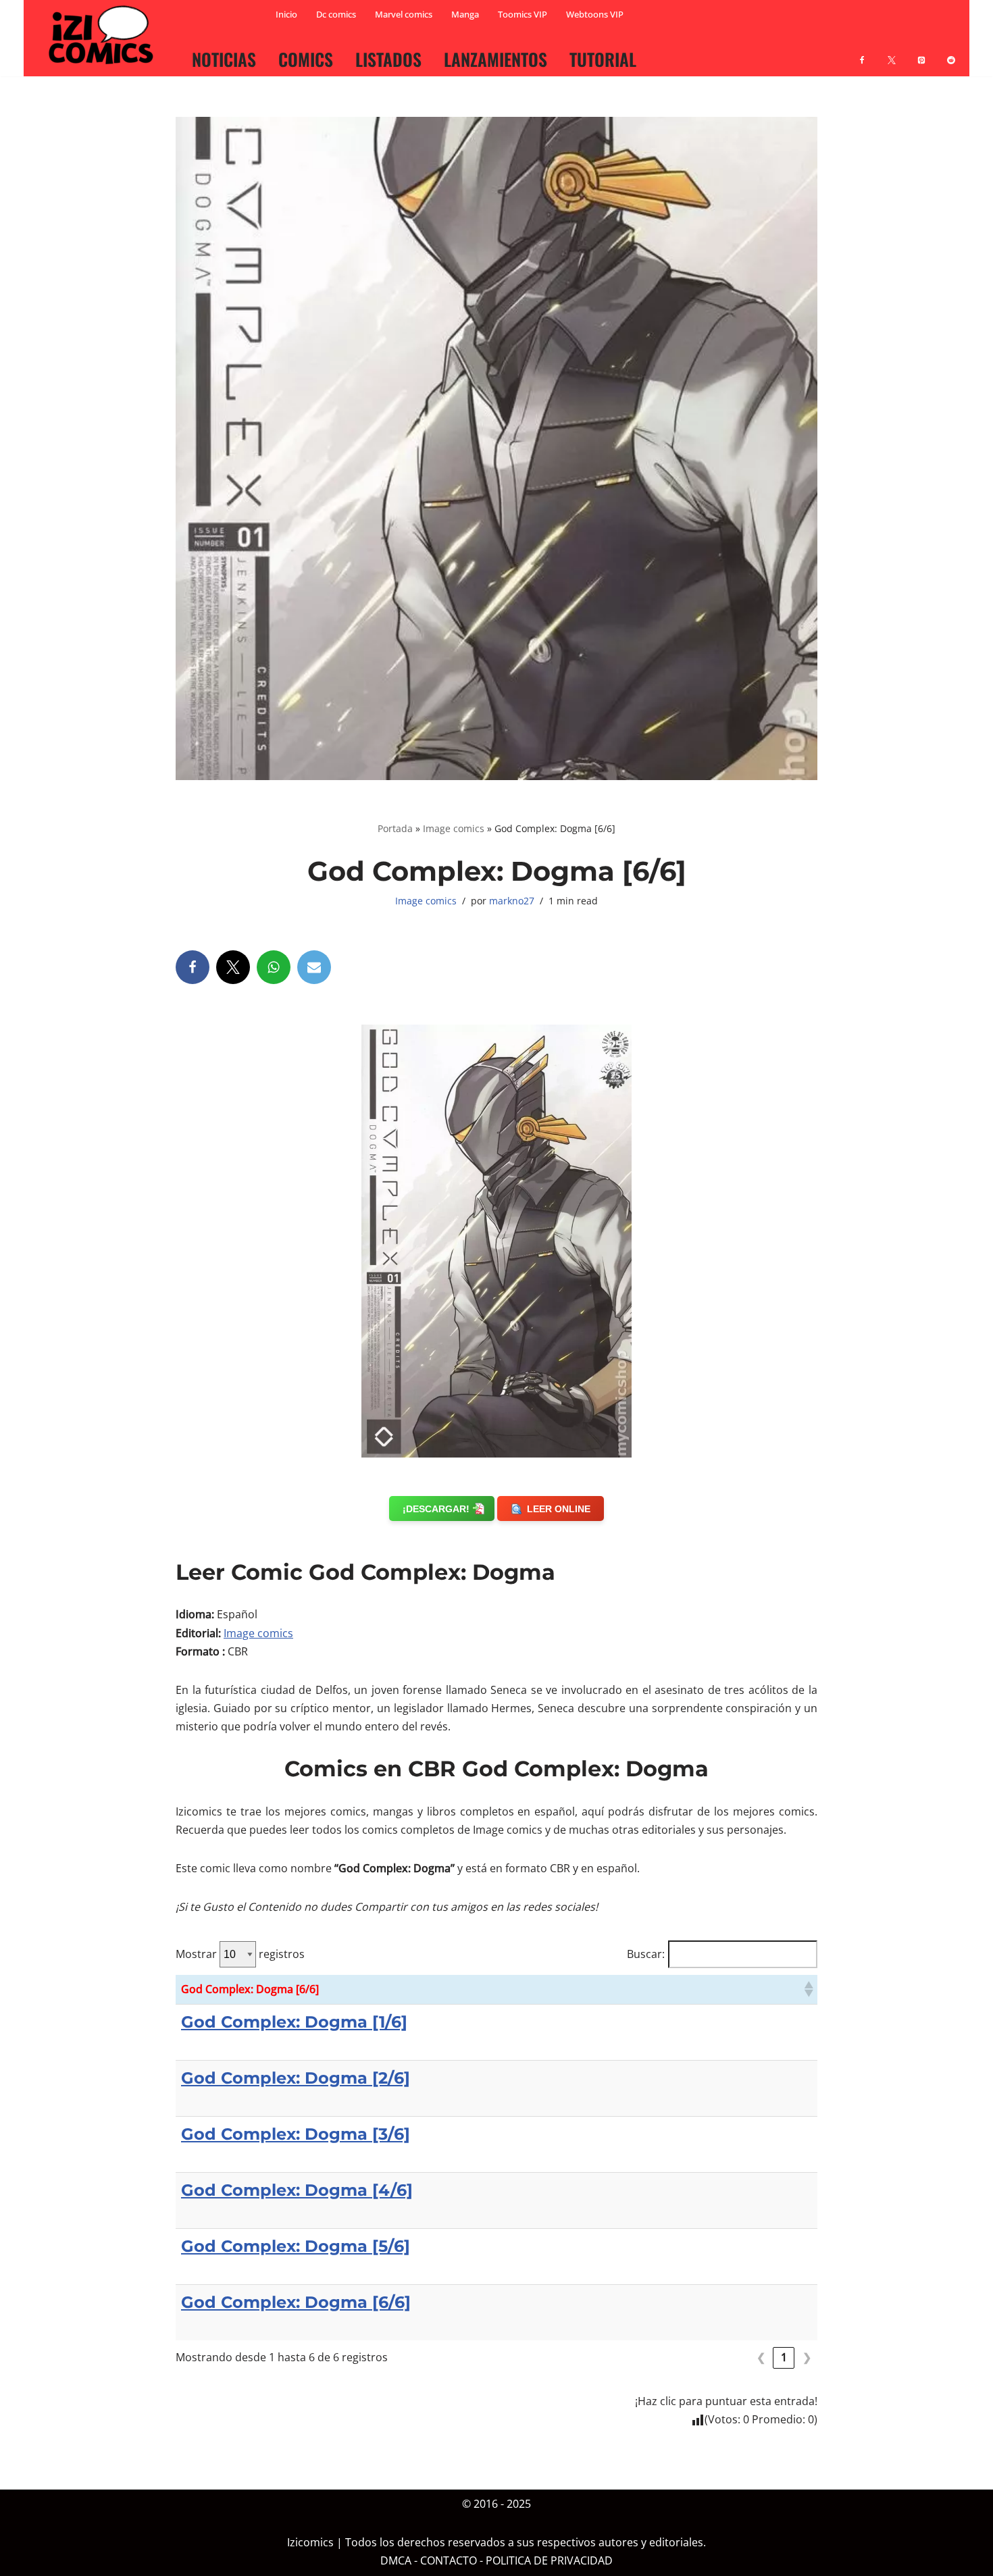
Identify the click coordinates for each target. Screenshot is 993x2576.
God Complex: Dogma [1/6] (294, 2022)
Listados (388, 59)
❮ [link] (761, 2357)
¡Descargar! (436, 1509)
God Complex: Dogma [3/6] (296, 2134)
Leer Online (559, 1509)
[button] (808, 1989)
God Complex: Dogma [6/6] (296, 2302)
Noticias (224, 59)
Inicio (286, 14)
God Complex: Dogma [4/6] (297, 2190)
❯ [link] (807, 2357)
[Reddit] (951, 52)
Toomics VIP (523, 14)
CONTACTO (449, 2561)
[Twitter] (233, 967)
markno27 (512, 901)
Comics (306, 59)
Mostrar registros (240, 1954)
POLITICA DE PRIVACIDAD (549, 2561)
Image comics (454, 828)
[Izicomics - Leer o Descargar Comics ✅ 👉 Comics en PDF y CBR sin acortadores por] (105, 35)
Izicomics (310, 2543)
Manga (465, 14)
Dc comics (336, 14)
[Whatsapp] (274, 967)
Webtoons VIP (595, 14)
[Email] (314, 967)
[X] (892, 52)
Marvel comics (404, 14)
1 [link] (784, 2357)
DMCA (396, 2561)
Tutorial (603, 59)
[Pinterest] (921, 52)
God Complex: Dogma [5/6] (296, 2246)
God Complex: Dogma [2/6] (296, 2078)
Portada (395, 828)
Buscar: (646, 1954)
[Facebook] (862, 52)
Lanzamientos (495, 59)
